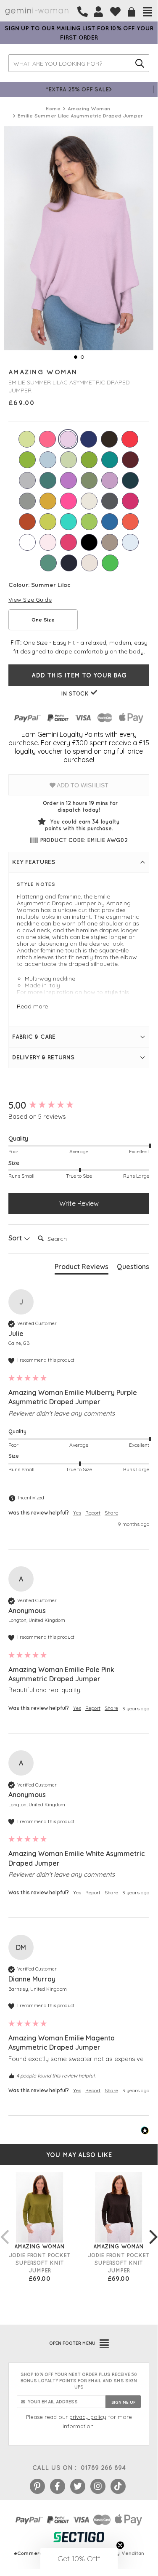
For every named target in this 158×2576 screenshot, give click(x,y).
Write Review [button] (79, 1203)
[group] (79, 1105)
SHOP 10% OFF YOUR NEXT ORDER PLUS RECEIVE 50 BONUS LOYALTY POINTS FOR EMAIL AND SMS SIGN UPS (79, 2381)
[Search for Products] (140, 63)
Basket (132, 12)
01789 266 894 (103, 2468)
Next (153, 2228)
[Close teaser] (120, 2545)
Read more (32, 1006)
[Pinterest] (37, 2486)
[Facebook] (58, 2486)
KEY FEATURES (34, 862)
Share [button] (111, 1513)
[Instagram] (98, 2486)
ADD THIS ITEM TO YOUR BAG (79, 675)
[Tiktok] (118, 2486)
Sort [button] (16, 1238)
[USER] (98, 12)
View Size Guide (30, 600)
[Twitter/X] (78, 2486)
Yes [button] (77, 1513)
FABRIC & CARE (34, 1037)
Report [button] (93, 1513)
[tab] (82, 1268)
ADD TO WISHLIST (82, 785)
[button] (79, 2558)
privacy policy (88, 2417)
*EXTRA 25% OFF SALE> (79, 89)
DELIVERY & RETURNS (43, 1057)
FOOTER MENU (72, 2343)
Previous (4, 2228)
